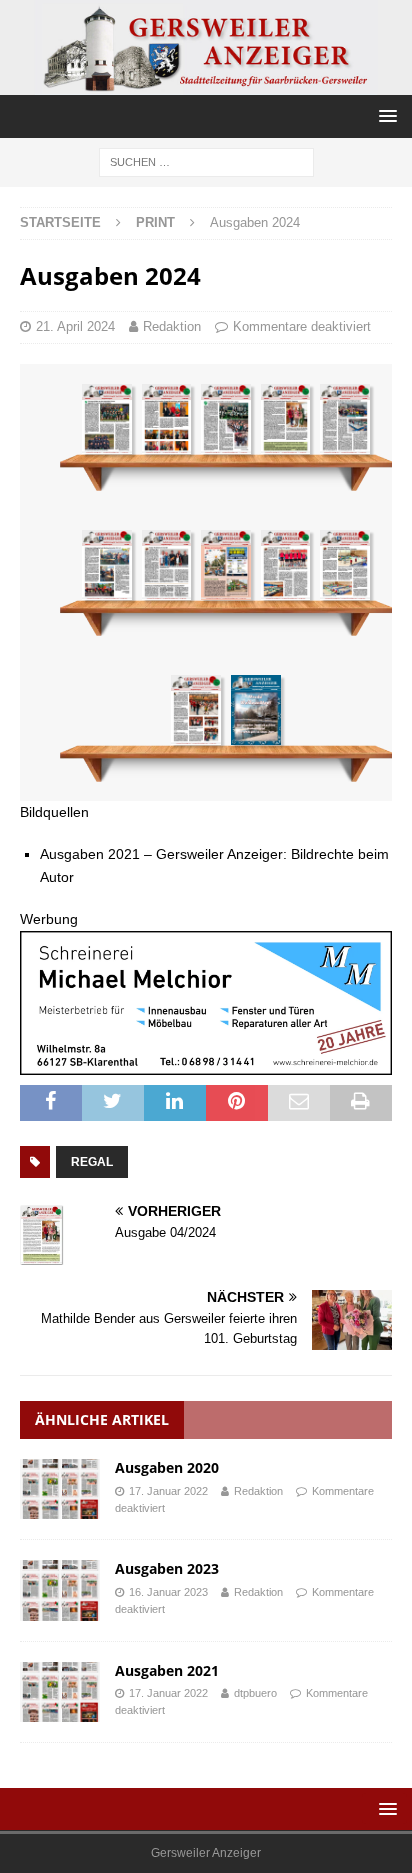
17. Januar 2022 (168, 1491)
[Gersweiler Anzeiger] (206, 84)
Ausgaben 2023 (167, 1568)
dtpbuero (255, 1693)
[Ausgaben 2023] (60, 1590)
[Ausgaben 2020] (60, 1489)
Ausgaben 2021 (167, 1670)
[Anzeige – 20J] (206, 1064)
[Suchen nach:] (206, 162)
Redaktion (172, 326)
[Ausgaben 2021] (60, 1692)
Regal (92, 1162)
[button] (384, 115)
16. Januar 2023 (168, 1592)
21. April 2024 (75, 326)
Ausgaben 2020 (167, 1467)
